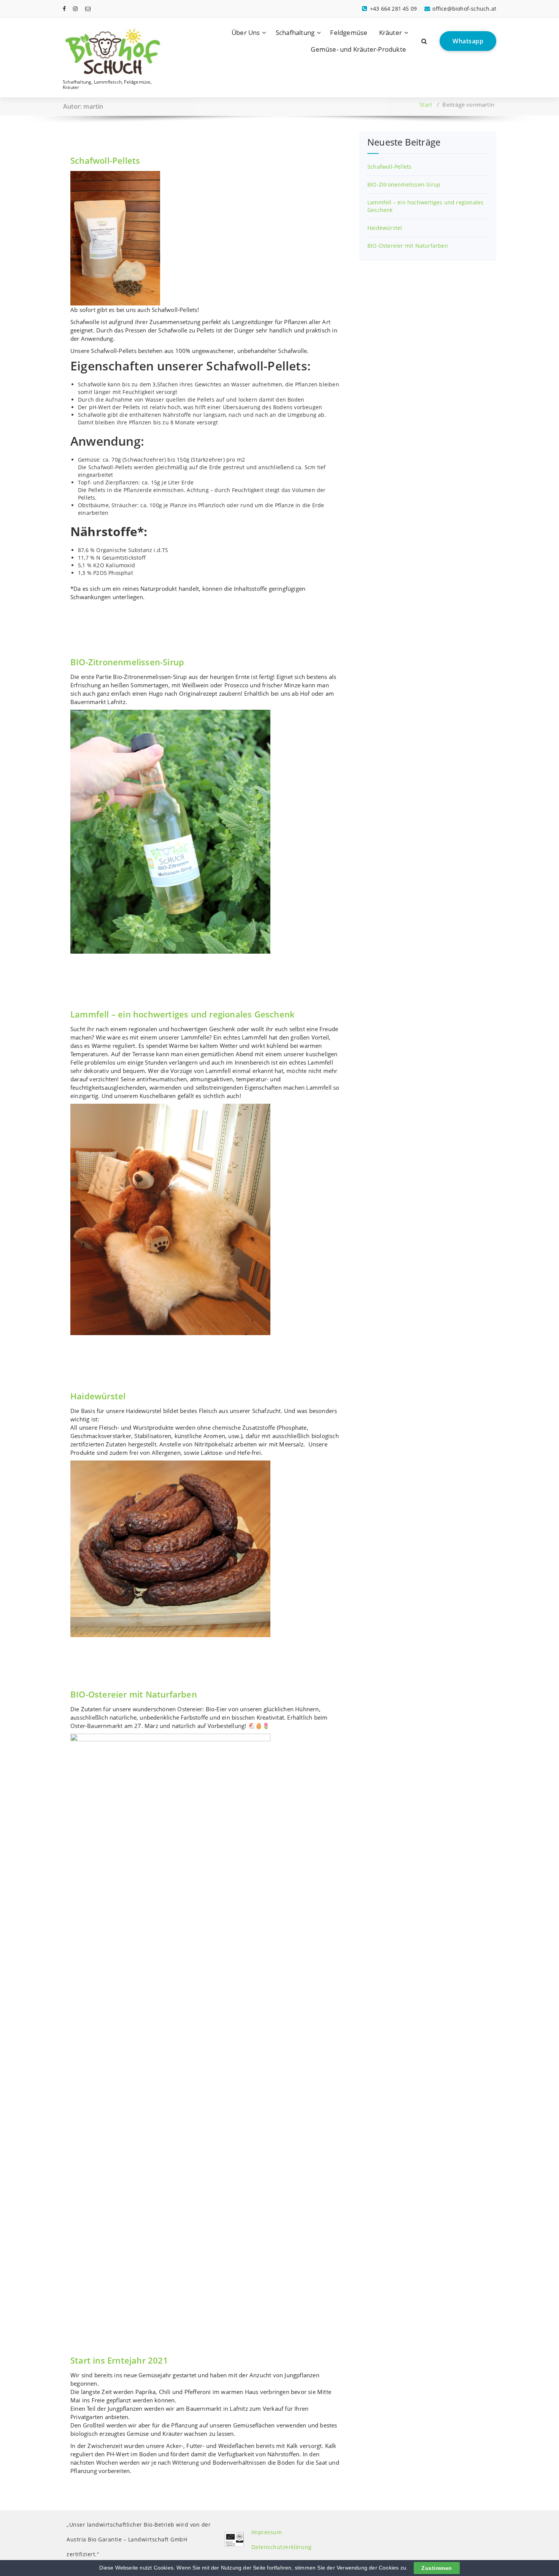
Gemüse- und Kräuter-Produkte (358, 49)
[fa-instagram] (75, 9)
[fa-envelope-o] (88, 9)
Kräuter (391, 32)
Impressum (267, 2532)
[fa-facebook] (64, 9)
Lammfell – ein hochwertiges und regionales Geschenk (183, 1014)
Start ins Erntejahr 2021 (119, 2360)
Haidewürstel (98, 1396)
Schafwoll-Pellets (105, 160)
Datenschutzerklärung (282, 2547)
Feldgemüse (349, 32)
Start (426, 104)
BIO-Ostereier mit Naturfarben (134, 1694)
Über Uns (246, 32)
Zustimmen (437, 2568)
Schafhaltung (295, 32)
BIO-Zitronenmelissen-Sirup (127, 662)
